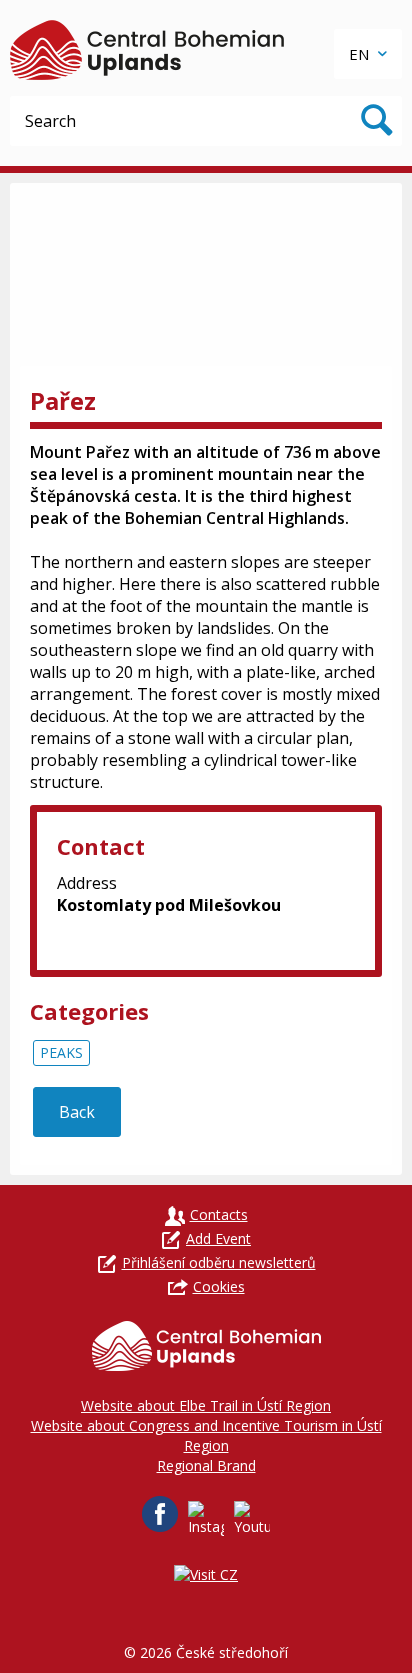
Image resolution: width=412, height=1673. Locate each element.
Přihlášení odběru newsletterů (219, 1262)
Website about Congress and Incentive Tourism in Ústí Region (206, 1435)
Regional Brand (206, 1465)
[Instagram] (206, 1519)
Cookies (219, 1286)
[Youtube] (252, 1519)
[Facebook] (160, 1514)
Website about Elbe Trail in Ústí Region (206, 1405)
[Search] (377, 121)
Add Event (218, 1238)
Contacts (219, 1214)
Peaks (61, 1052)
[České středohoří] (147, 50)
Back (77, 1112)
